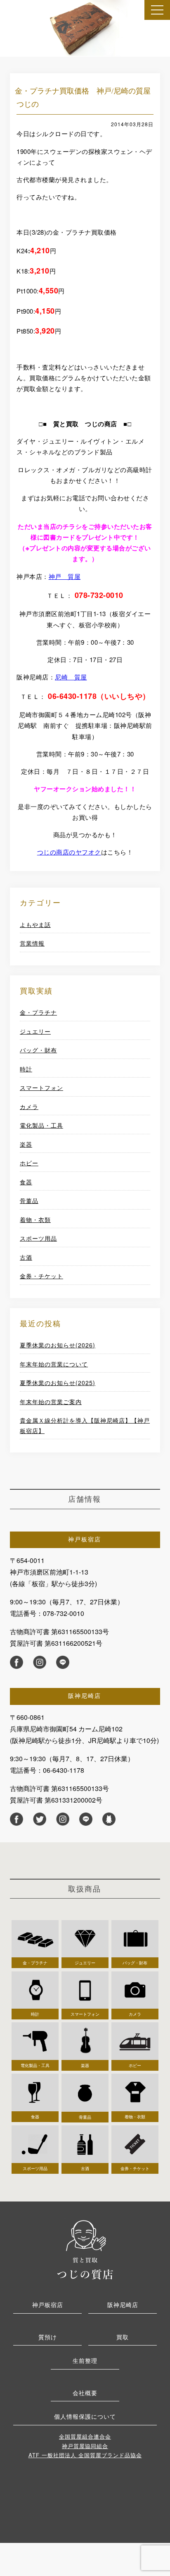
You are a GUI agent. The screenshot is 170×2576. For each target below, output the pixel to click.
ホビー (29, 1163)
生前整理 (85, 2360)
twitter (40, 1819)
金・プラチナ (38, 1012)
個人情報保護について (85, 2416)
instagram (40, 1662)
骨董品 (29, 1200)
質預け (48, 2337)
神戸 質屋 (65, 576)
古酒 (26, 1257)
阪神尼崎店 (123, 2305)
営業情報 (32, 943)
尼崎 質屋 (71, 677)
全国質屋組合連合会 (85, 2436)
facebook (17, 1662)
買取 (123, 2337)
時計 (26, 1069)
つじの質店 (85, 2249)
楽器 (26, 1144)
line (63, 1662)
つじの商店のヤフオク (69, 852)
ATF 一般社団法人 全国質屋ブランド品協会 (85, 2455)
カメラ (29, 1107)
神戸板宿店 (48, 2305)
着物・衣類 (35, 1220)
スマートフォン (41, 1088)
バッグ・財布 (38, 1050)
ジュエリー (35, 1031)
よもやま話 (35, 924)
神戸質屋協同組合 (85, 2446)
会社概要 (85, 2393)
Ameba (109, 1819)
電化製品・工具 (41, 1125)
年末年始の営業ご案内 (51, 1402)
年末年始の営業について (54, 1364)
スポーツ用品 (38, 1238)
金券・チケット (41, 1276)
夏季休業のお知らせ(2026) (58, 1345)
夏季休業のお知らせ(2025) (58, 1383)
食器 (26, 1182)
